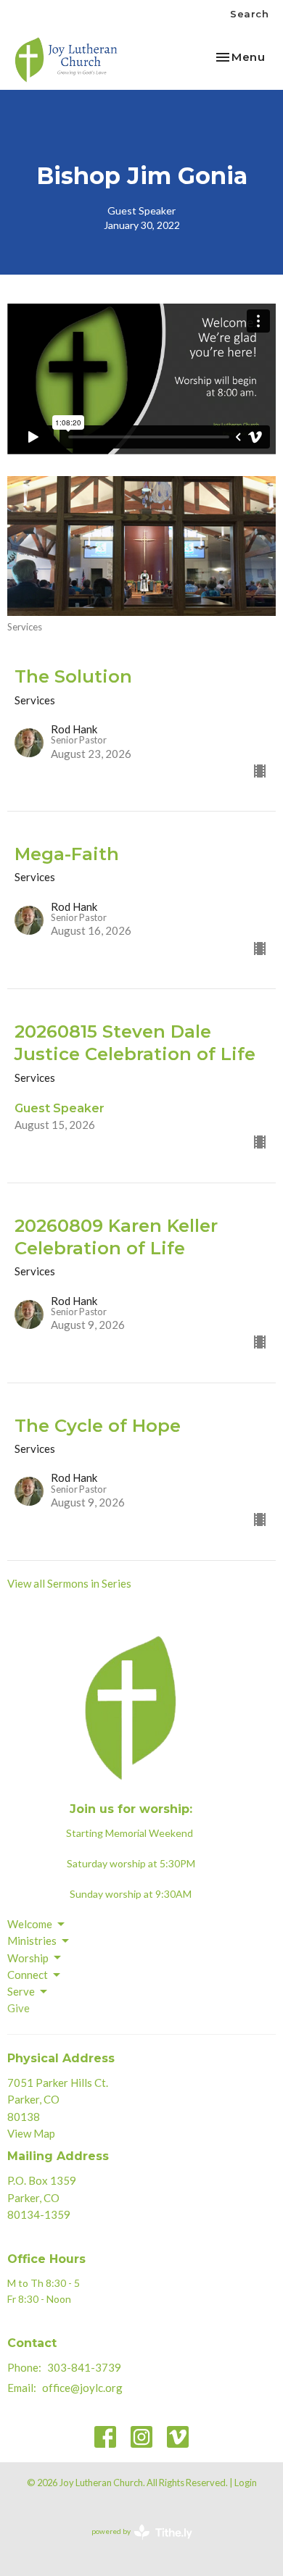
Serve (21, 1991)
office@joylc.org (82, 2388)
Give (19, 2008)
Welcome (30, 1924)
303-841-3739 (84, 2367)
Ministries (32, 1941)
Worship (28, 1958)
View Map (31, 2133)
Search (249, 14)
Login (246, 2483)
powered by (135, 2544)
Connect (28, 1975)
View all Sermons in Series (69, 1583)
